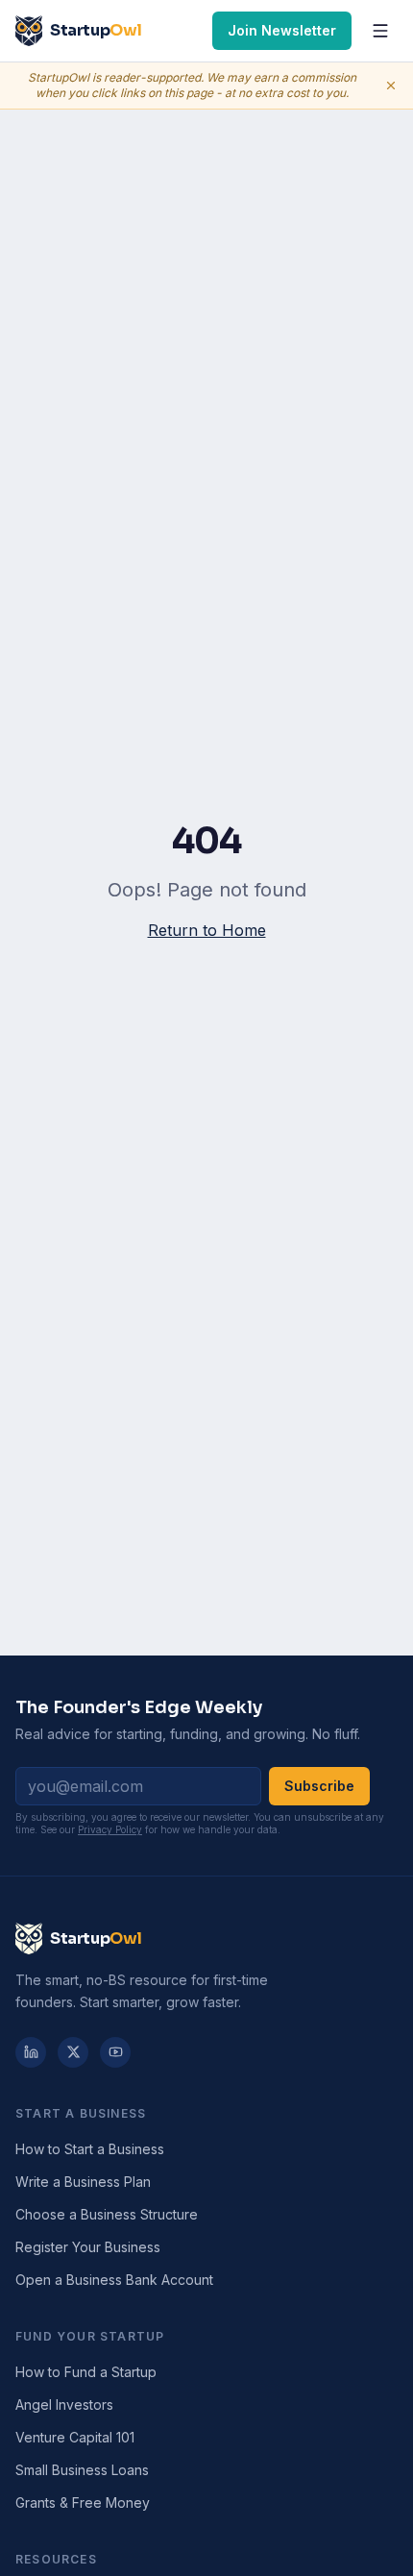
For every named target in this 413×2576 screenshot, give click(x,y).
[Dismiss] (391, 86)
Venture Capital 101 (75, 2437)
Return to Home (207, 930)
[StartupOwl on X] (73, 2052)
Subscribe (319, 1786)
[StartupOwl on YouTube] (115, 2052)
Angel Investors (64, 2404)
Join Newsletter (282, 30)
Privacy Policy (110, 1829)
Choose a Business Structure (107, 2214)
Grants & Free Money (83, 2502)
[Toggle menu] (380, 31)
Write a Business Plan (83, 2182)
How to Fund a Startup (86, 2372)
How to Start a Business (90, 2149)
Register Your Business (88, 2247)
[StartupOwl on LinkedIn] (31, 2052)
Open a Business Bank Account (114, 2280)
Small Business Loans (82, 2470)
